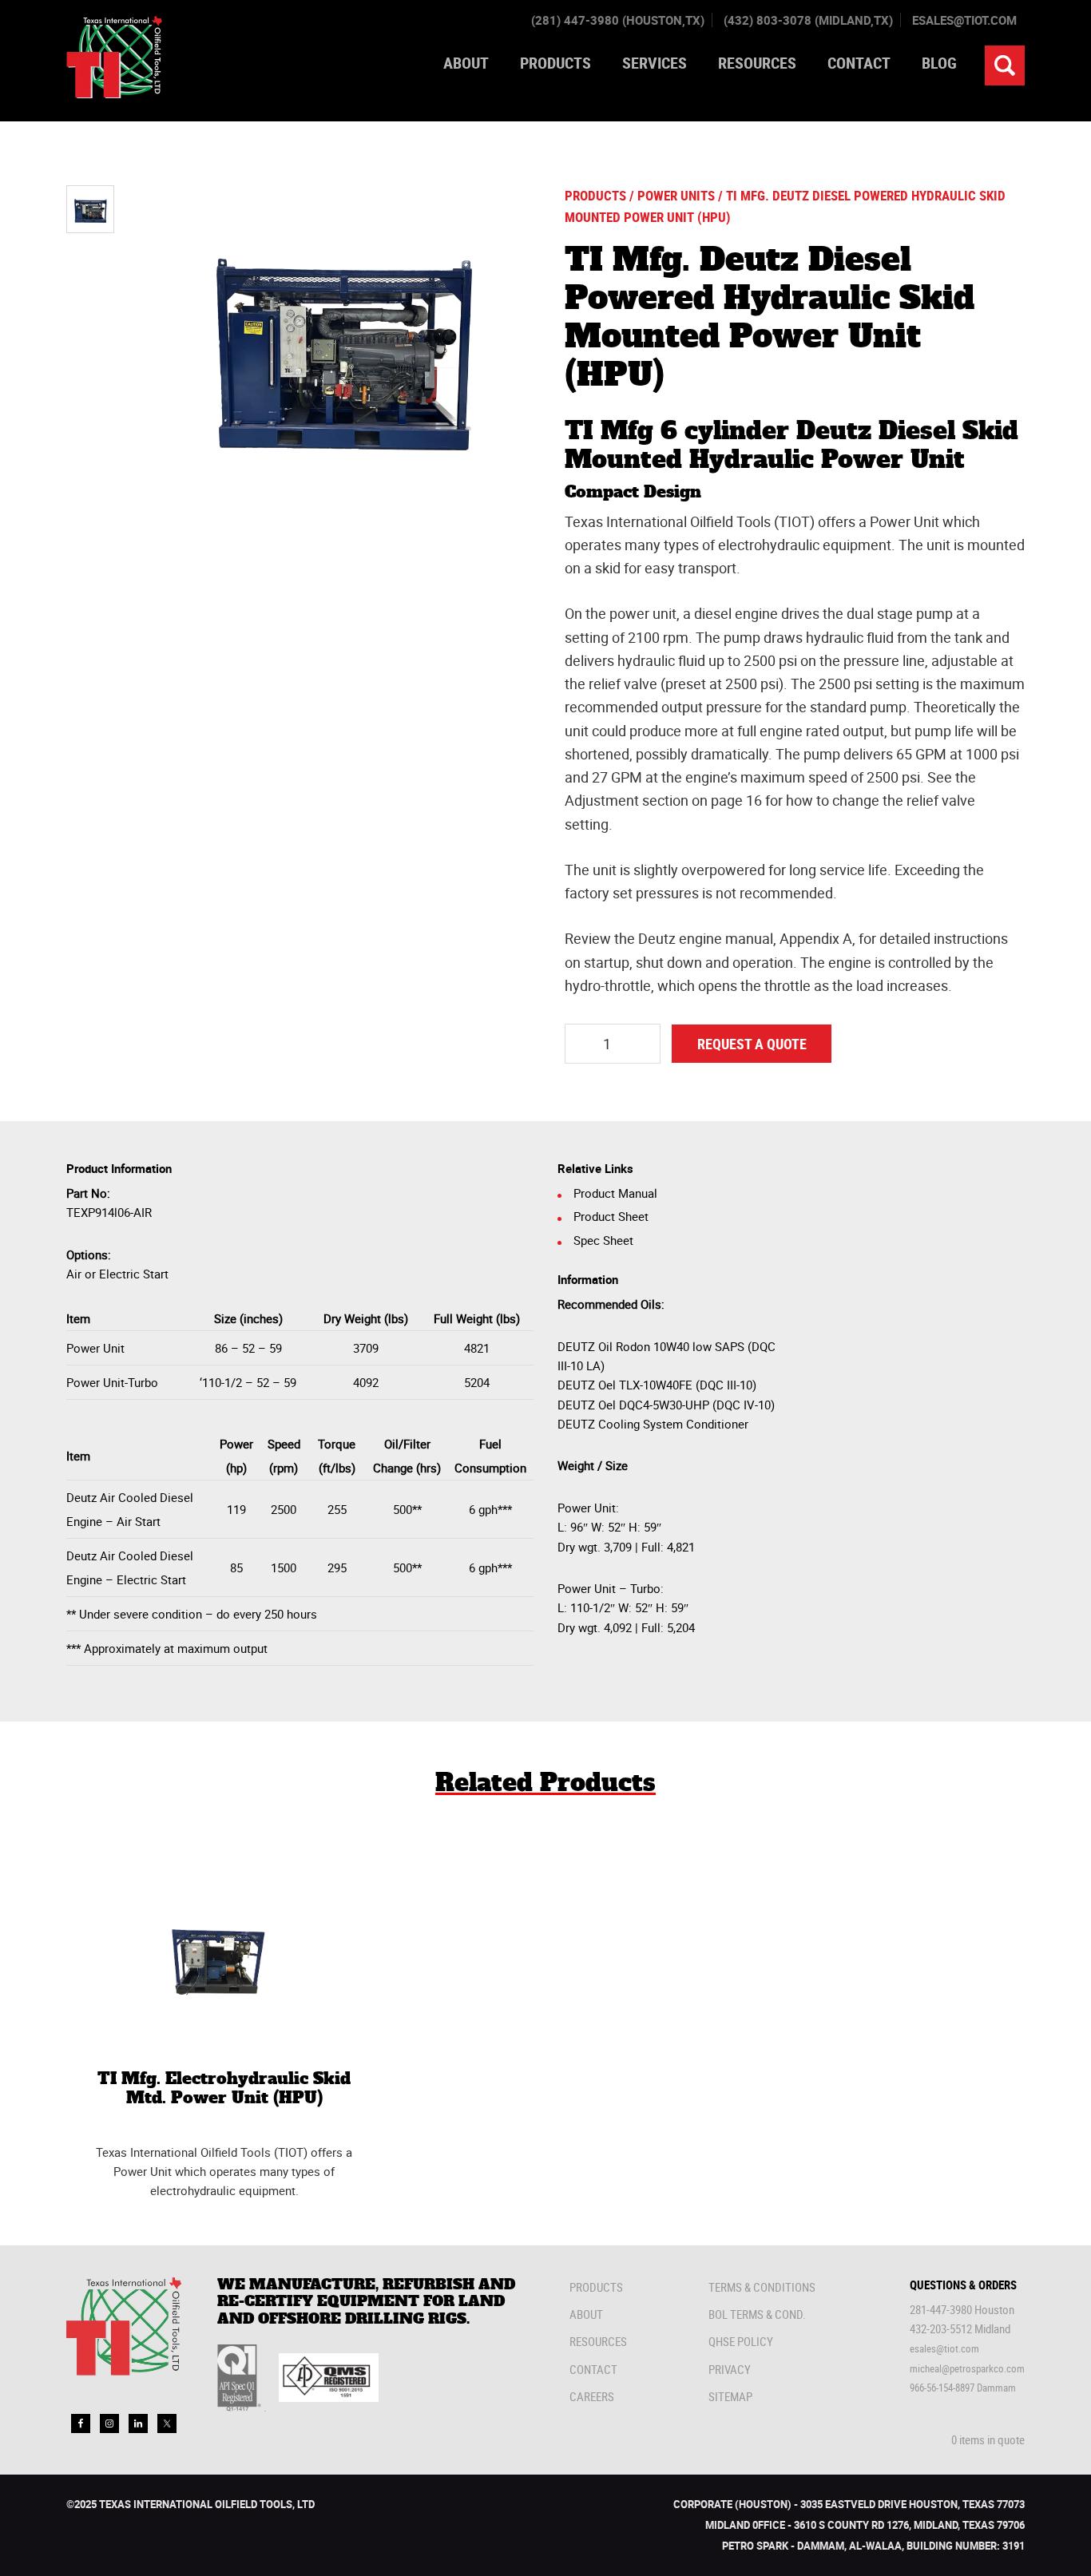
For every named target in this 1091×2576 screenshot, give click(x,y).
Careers (592, 2396)
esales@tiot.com (964, 20)
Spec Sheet (603, 1240)
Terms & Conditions (762, 2287)
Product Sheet (611, 1216)
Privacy (730, 2369)
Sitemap (730, 2396)
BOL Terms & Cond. (757, 2314)
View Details (224, 1972)
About (586, 2314)
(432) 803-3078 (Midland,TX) (808, 20)
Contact (593, 2369)
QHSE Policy (741, 2341)
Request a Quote (752, 1044)
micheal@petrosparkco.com (967, 2368)
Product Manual (615, 1193)
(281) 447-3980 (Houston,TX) (618, 20)
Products (595, 196)
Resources (598, 2341)
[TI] (114, 93)
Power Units (676, 196)
